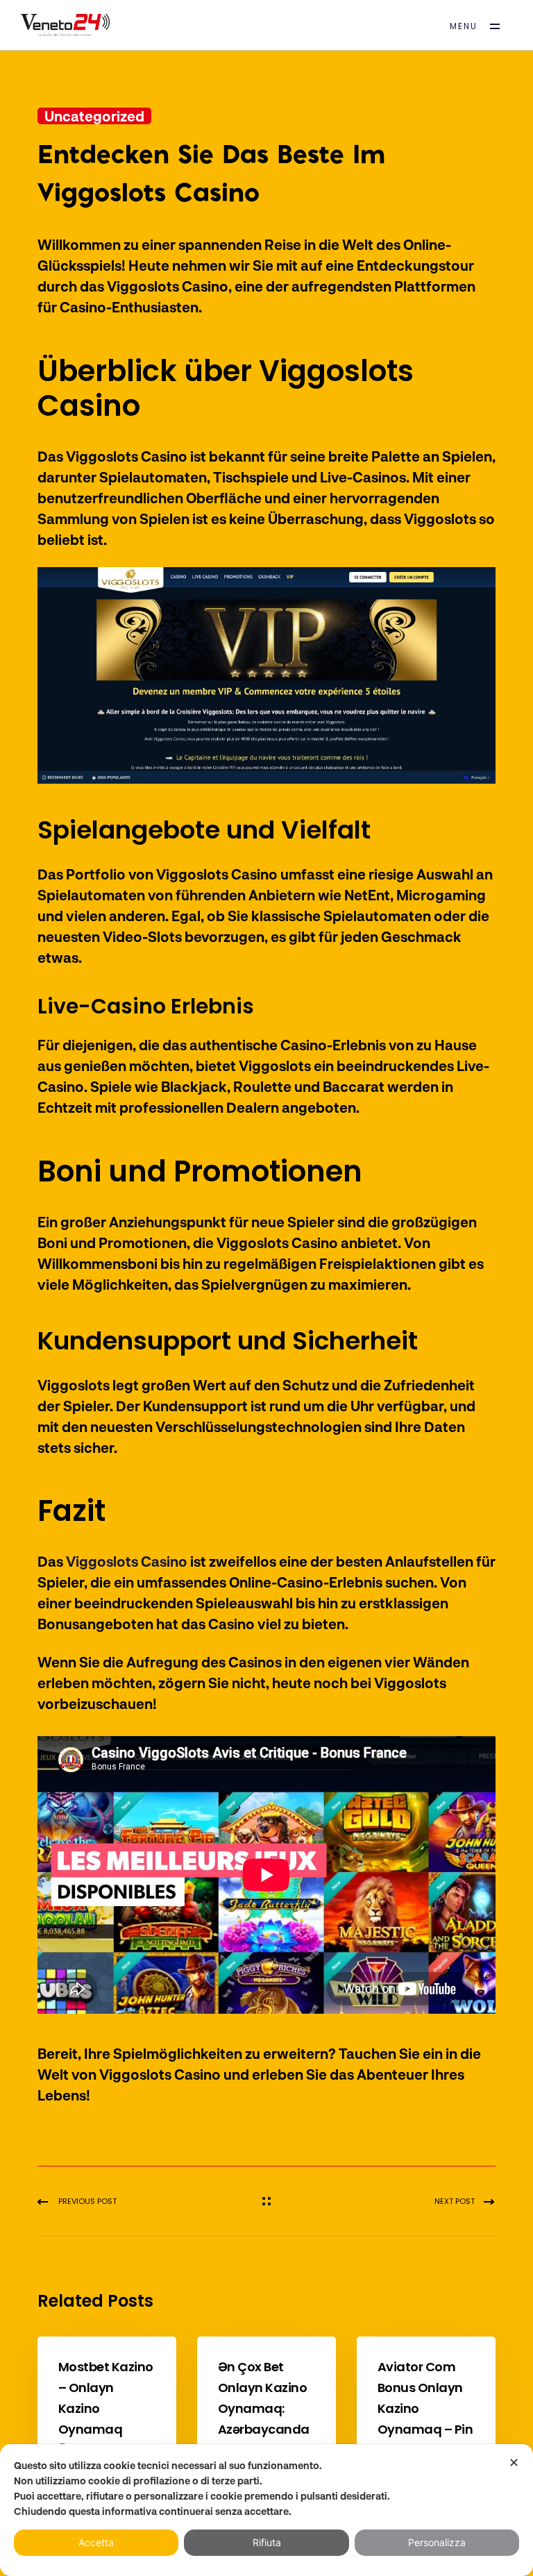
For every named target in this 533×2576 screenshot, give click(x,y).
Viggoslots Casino (127, 1561)
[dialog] (266, 2510)
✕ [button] (514, 2463)
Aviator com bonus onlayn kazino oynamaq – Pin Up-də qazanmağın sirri (425, 2429)
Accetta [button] (96, 2542)
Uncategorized (94, 116)
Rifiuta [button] (267, 2542)
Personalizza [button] (437, 2542)
